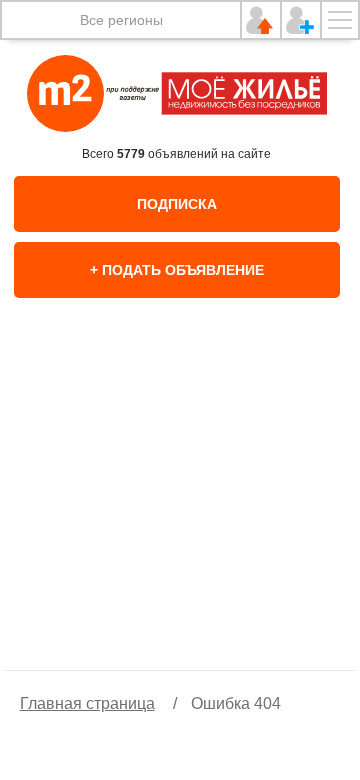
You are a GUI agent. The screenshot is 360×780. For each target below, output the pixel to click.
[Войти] (261, 20)
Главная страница (87, 703)
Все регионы (121, 20)
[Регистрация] (301, 20)
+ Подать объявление (177, 270)
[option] (180, 505)
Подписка (177, 204)
